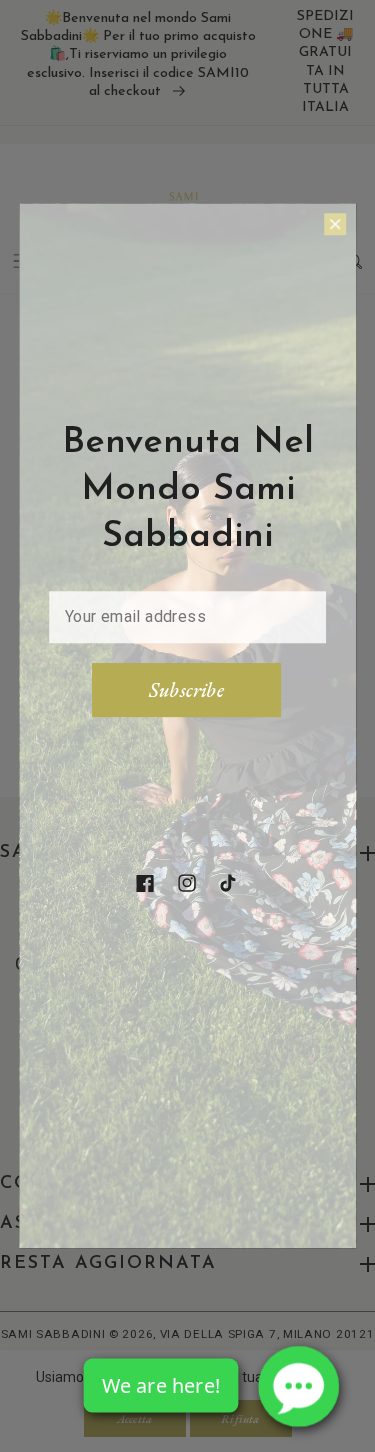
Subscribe (186, 690)
